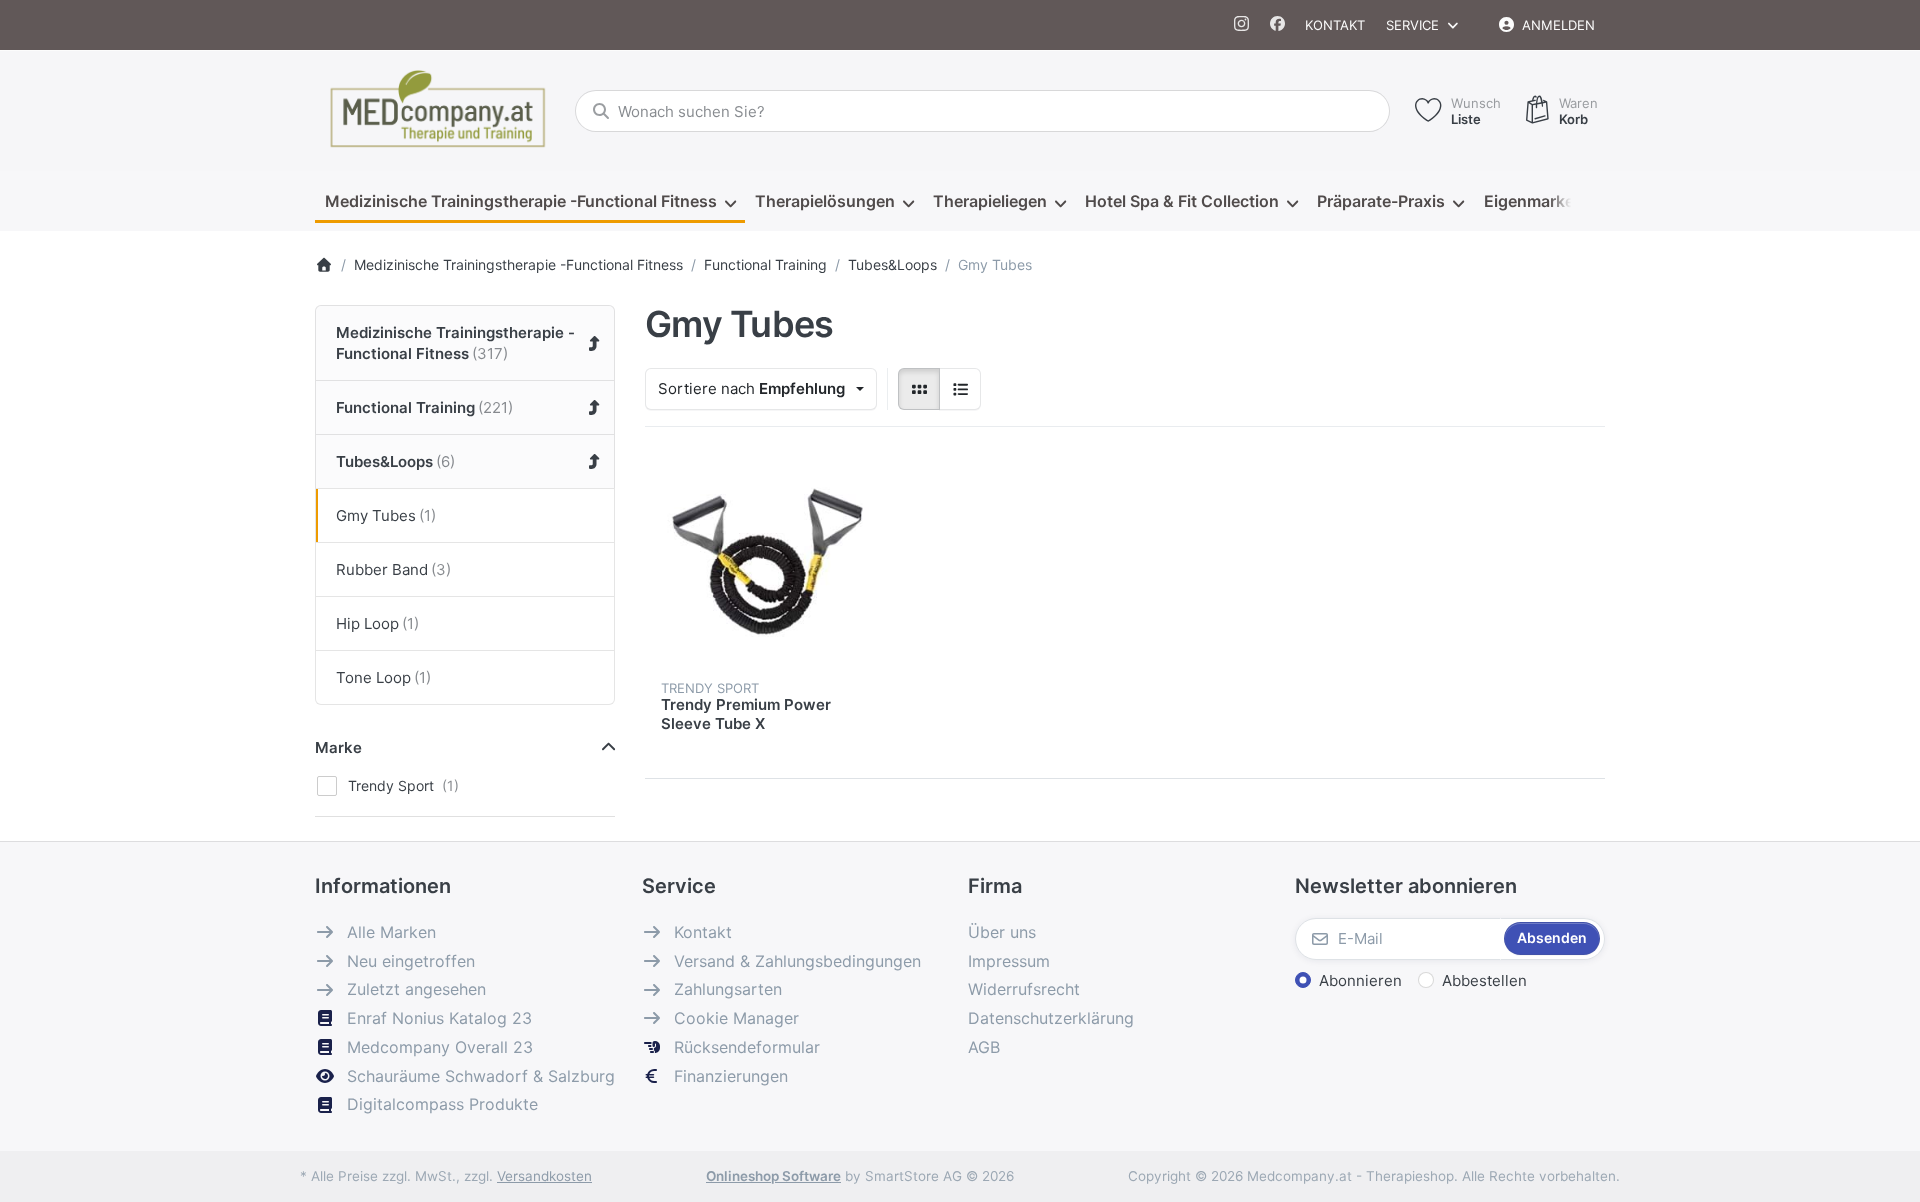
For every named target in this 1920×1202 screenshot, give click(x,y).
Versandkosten (544, 1176)
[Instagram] (1242, 25)
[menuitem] (530, 202)
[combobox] (982, 111)
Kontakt (1335, 25)
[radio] (919, 389)
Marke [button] (338, 747)
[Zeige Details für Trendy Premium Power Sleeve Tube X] (765, 563)
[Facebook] (1277, 25)
